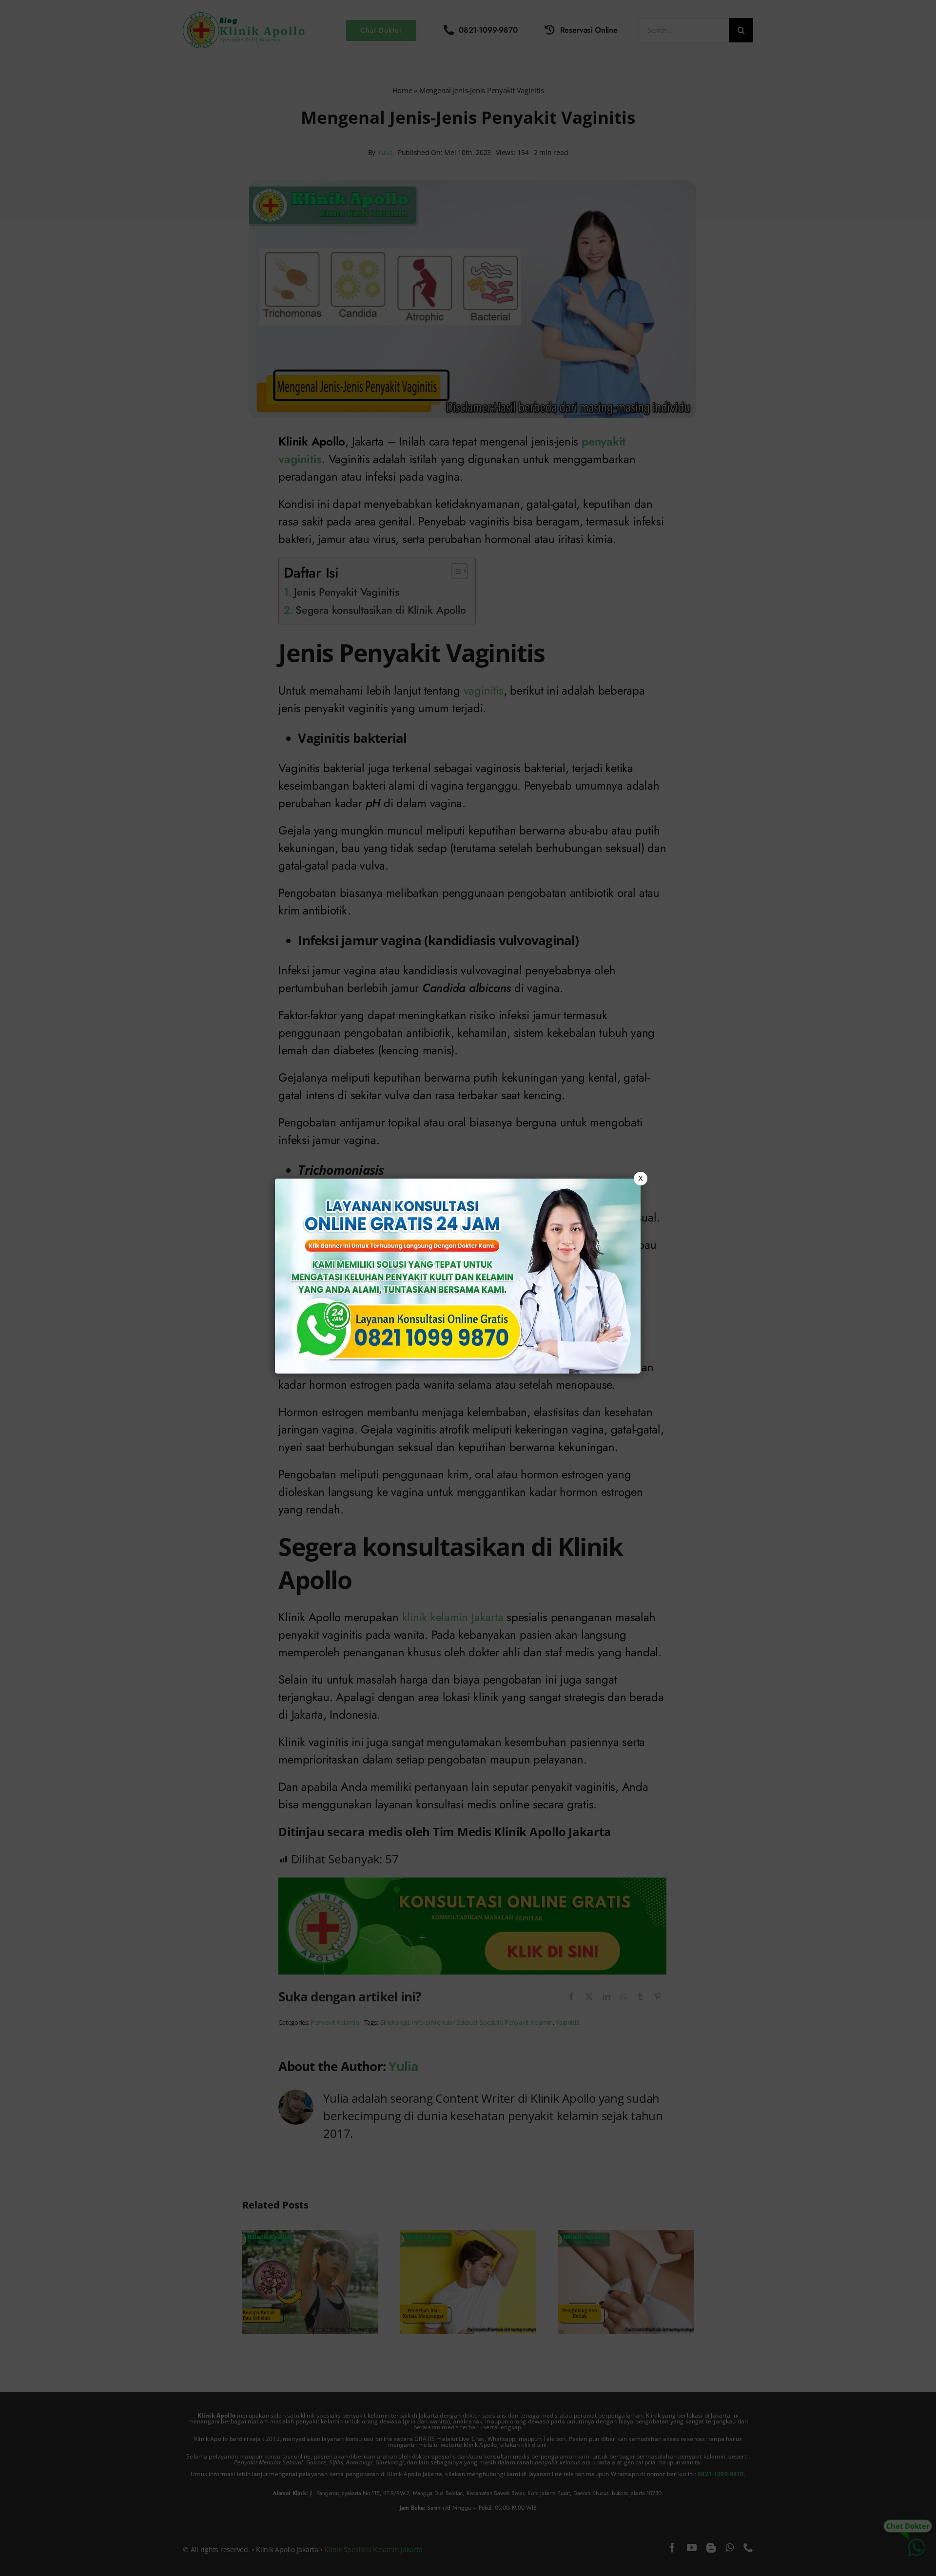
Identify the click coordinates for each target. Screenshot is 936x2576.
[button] (468, 1288)
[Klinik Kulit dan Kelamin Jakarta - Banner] (458, 1276)
